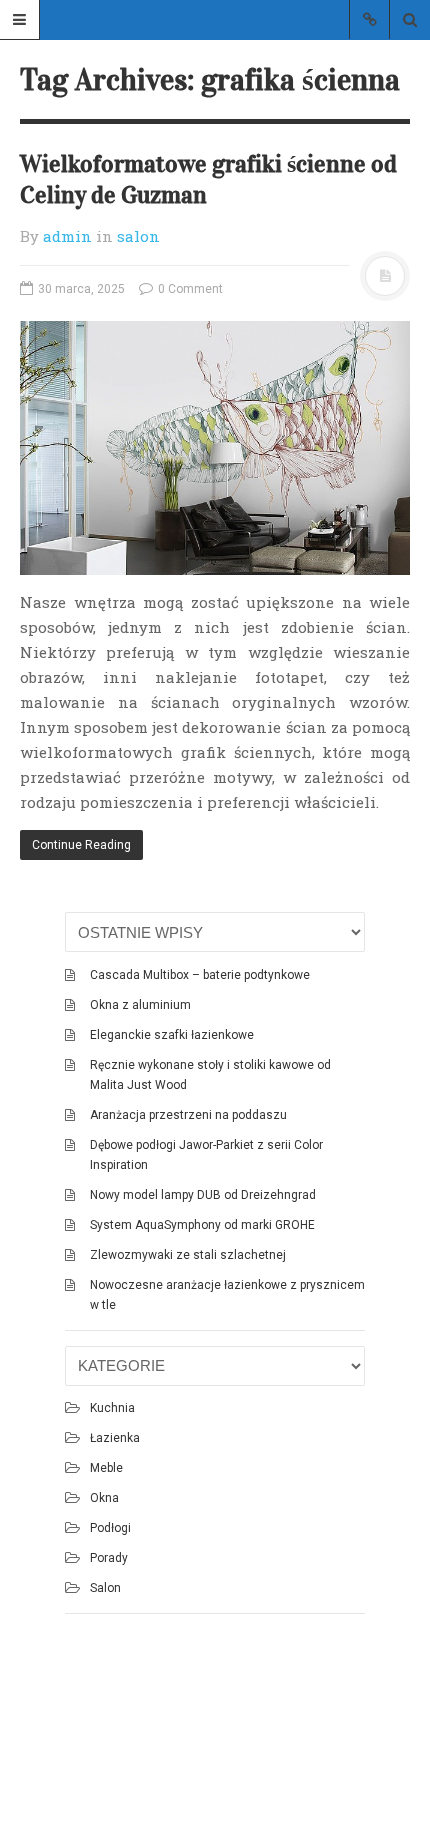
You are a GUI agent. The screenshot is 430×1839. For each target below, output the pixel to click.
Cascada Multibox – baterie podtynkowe (200, 975)
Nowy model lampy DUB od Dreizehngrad (203, 1195)
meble (106, 1468)
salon (138, 236)
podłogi (110, 1528)
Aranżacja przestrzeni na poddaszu (188, 1115)
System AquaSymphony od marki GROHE (202, 1225)
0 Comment (189, 289)
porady (109, 1558)
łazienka (115, 1438)
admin (67, 236)
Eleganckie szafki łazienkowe (172, 1035)
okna (104, 1498)
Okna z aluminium (140, 1005)
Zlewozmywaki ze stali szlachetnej (188, 1255)
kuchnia (112, 1408)
